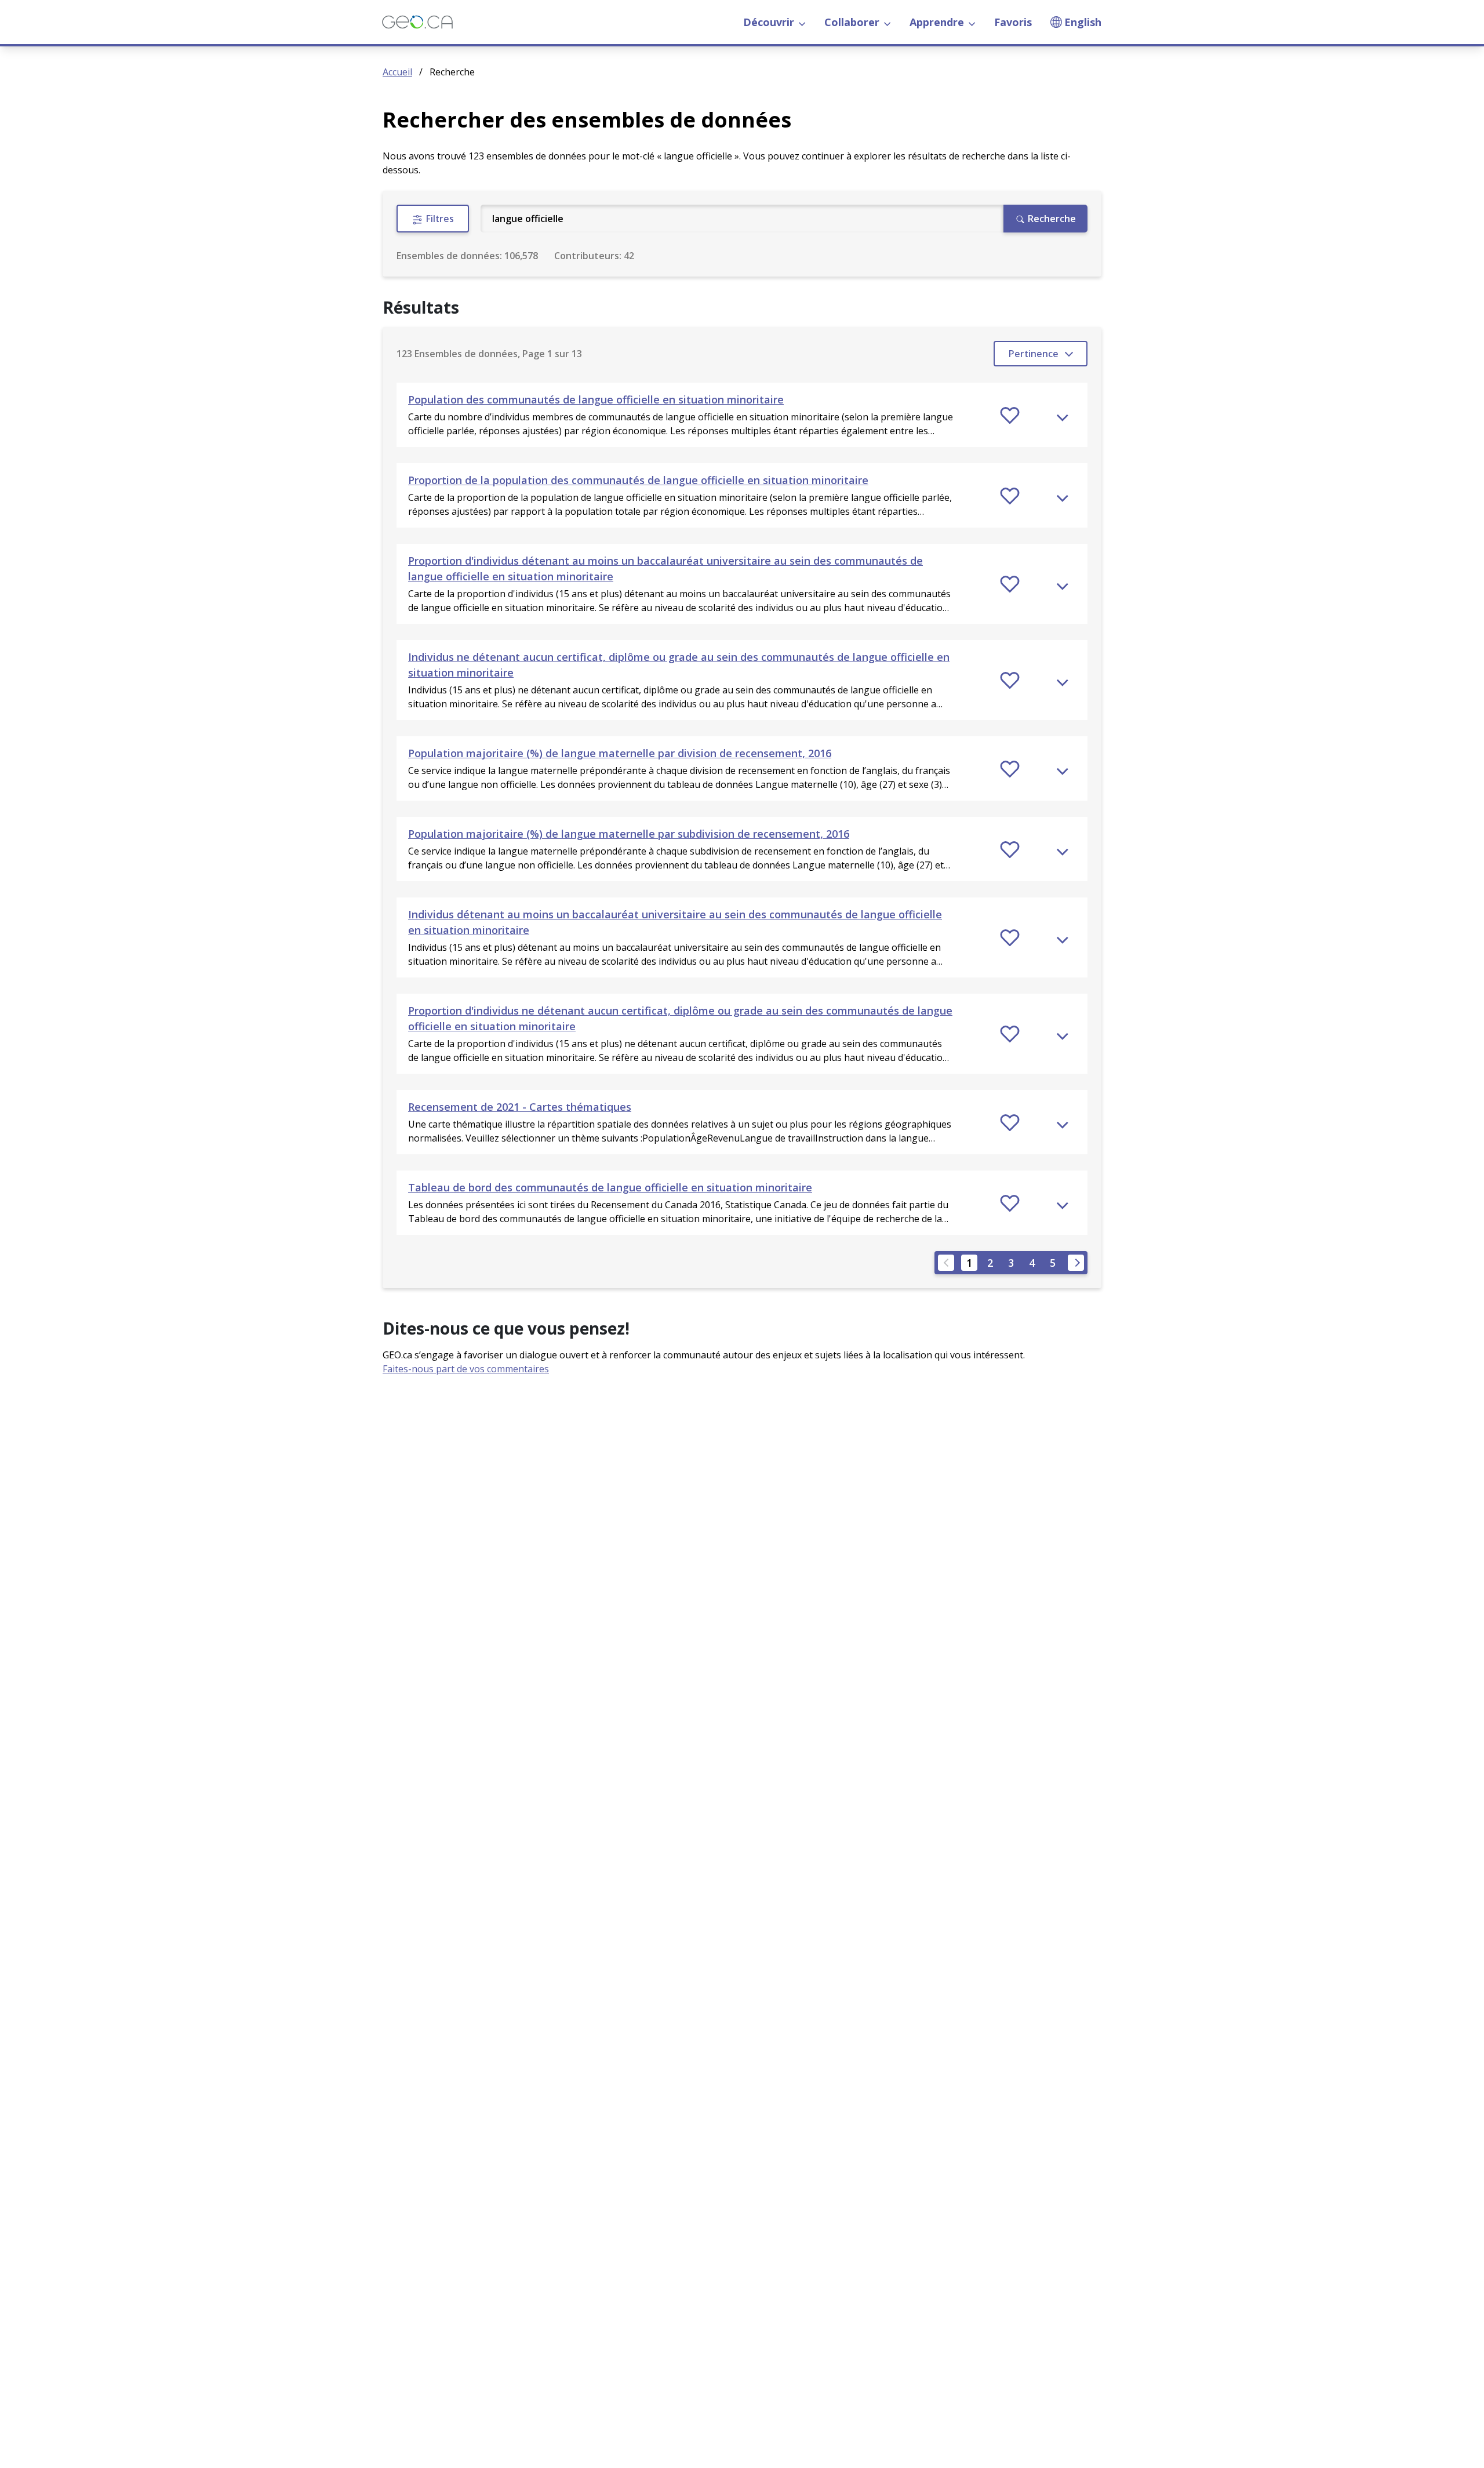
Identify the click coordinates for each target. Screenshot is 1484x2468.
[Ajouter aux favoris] (1010, 415)
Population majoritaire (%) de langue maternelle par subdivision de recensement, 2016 (629, 834)
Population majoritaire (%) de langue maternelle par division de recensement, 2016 (620, 753)
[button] (742, 415)
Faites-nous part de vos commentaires (466, 1369)
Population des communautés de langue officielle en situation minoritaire (596, 399)
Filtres (439, 219)
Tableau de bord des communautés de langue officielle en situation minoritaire (610, 1187)
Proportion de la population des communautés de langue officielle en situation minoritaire (638, 480)
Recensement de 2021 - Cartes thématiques (520, 1107)
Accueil (397, 72)
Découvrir (769, 22)
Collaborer (852, 22)
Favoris (1013, 22)
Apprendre (937, 22)
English (1083, 22)
